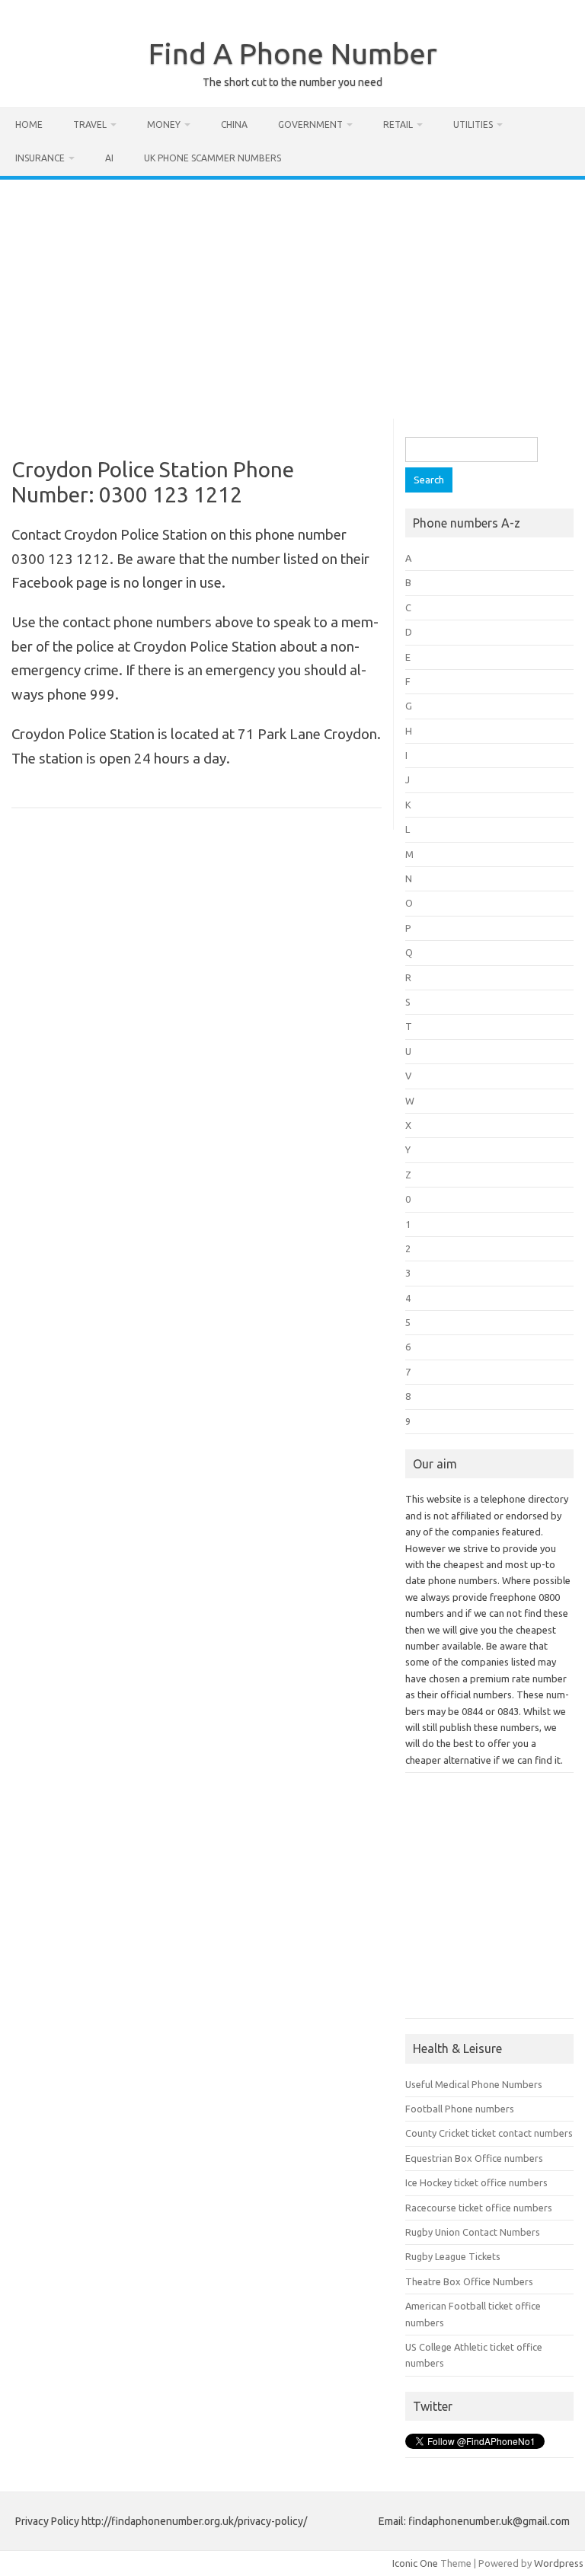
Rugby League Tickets (453, 2256)
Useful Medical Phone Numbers (474, 2084)
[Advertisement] (292, 294)
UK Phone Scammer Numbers (213, 158)
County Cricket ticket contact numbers (489, 2133)
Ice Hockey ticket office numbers (476, 2182)
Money (164, 124)
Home (29, 124)
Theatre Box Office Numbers (469, 2281)
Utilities (473, 124)
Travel (90, 124)
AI (109, 158)
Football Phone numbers (460, 2109)
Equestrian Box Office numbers (474, 2158)
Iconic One (415, 2563)
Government (310, 124)
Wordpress (559, 2563)
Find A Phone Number (293, 53)
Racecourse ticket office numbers (479, 2208)
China (234, 124)
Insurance (40, 158)
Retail (398, 124)
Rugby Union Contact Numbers (473, 2232)
